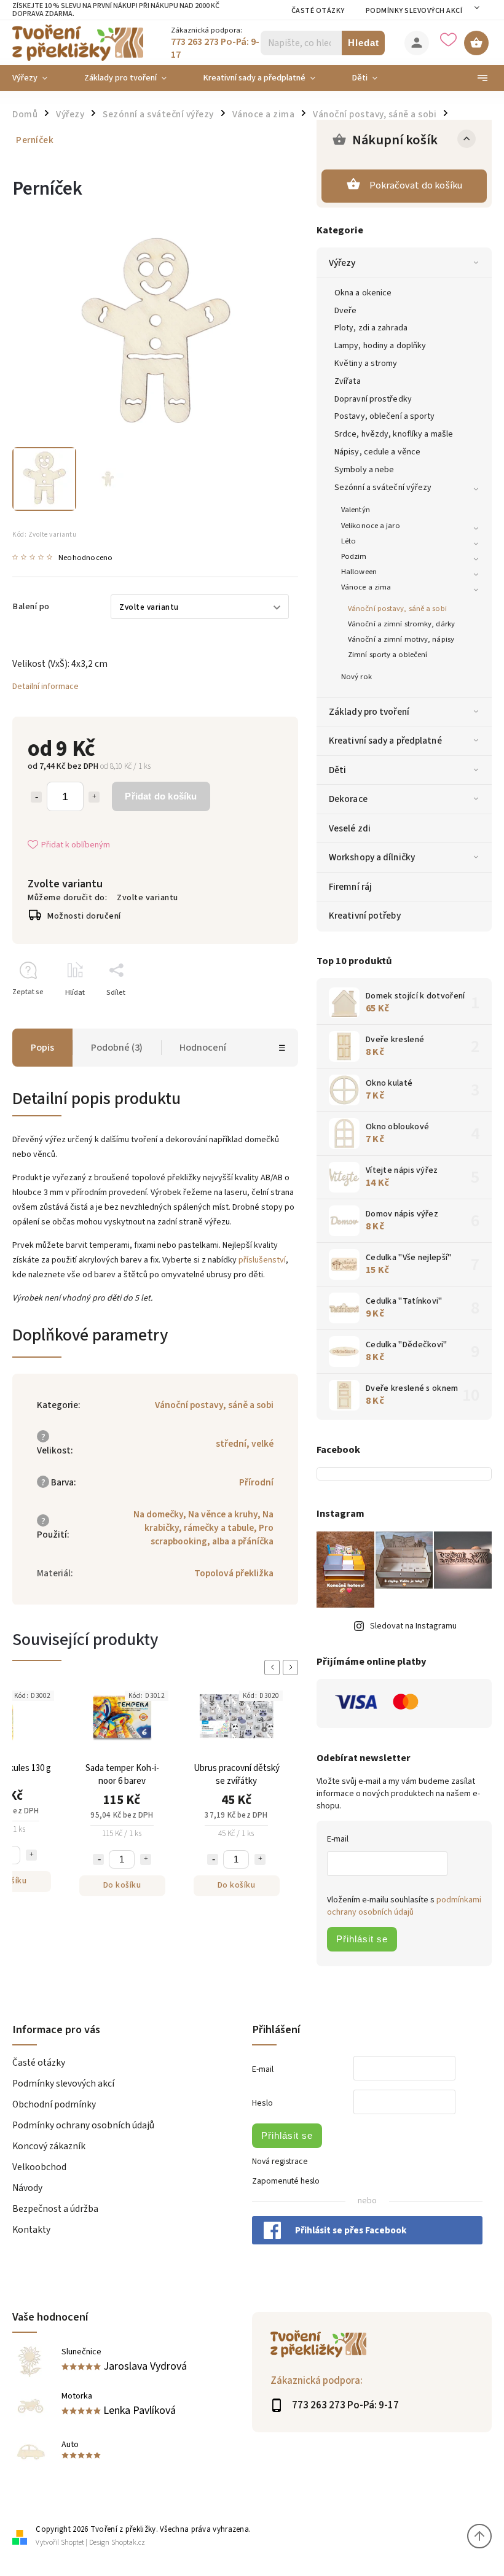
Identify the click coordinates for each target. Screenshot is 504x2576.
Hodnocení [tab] (203, 1048)
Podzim (354, 556)
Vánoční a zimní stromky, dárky (401, 624)
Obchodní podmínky (54, 2104)
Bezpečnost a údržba (55, 2209)
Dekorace (348, 799)
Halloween (359, 572)
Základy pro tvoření (369, 712)
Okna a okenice (363, 293)
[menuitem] (39, 78)
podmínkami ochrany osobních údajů (404, 1906)
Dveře (346, 311)
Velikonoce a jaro (371, 526)
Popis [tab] (42, 1048)
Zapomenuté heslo (286, 2181)
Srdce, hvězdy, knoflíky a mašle (394, 434)
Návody (27, 2188)
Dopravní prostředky (373, 399)
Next (293, 1667)
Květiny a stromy (366, 364)
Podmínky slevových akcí (414, 11)
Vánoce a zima (366, 587)
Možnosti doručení (84, 916)
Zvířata (348, 381)
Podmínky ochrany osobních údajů (83, 2125)
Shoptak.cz (128, 2543)
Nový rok (356, 677)
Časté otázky (318, 11)
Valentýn (356, 510)
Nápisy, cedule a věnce (377, 452)
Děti (337, 770)
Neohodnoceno (85, 558)
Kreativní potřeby (365, 916)
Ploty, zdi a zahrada (371, 328)
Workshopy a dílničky (372, 857)
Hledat (364, 43)
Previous (274, 1667)
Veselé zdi (350, 828)
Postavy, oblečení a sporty (385, 416)
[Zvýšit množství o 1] (94, 797)
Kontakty (31, 2230)
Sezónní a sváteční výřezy (383, 488)
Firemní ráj (350, 887)
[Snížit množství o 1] (36, 797)
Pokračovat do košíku (416, 185)
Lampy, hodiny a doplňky (380, 346)
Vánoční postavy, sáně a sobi (397, 609)
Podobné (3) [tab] (117, 1048)
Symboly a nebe (364, 470)
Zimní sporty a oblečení (388, 655)
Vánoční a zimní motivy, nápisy (401, 639)
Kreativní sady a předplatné (385, 741)
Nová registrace (280, 2162)
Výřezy (342, 263)
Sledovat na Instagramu (413, 1626)
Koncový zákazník (49, 2146)
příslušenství (262, 1260)
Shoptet (73, 2543)
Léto (348, 541)
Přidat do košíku (161, 796)
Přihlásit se (362, 1939)
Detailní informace (45, 687)
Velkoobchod (39, 2167)
